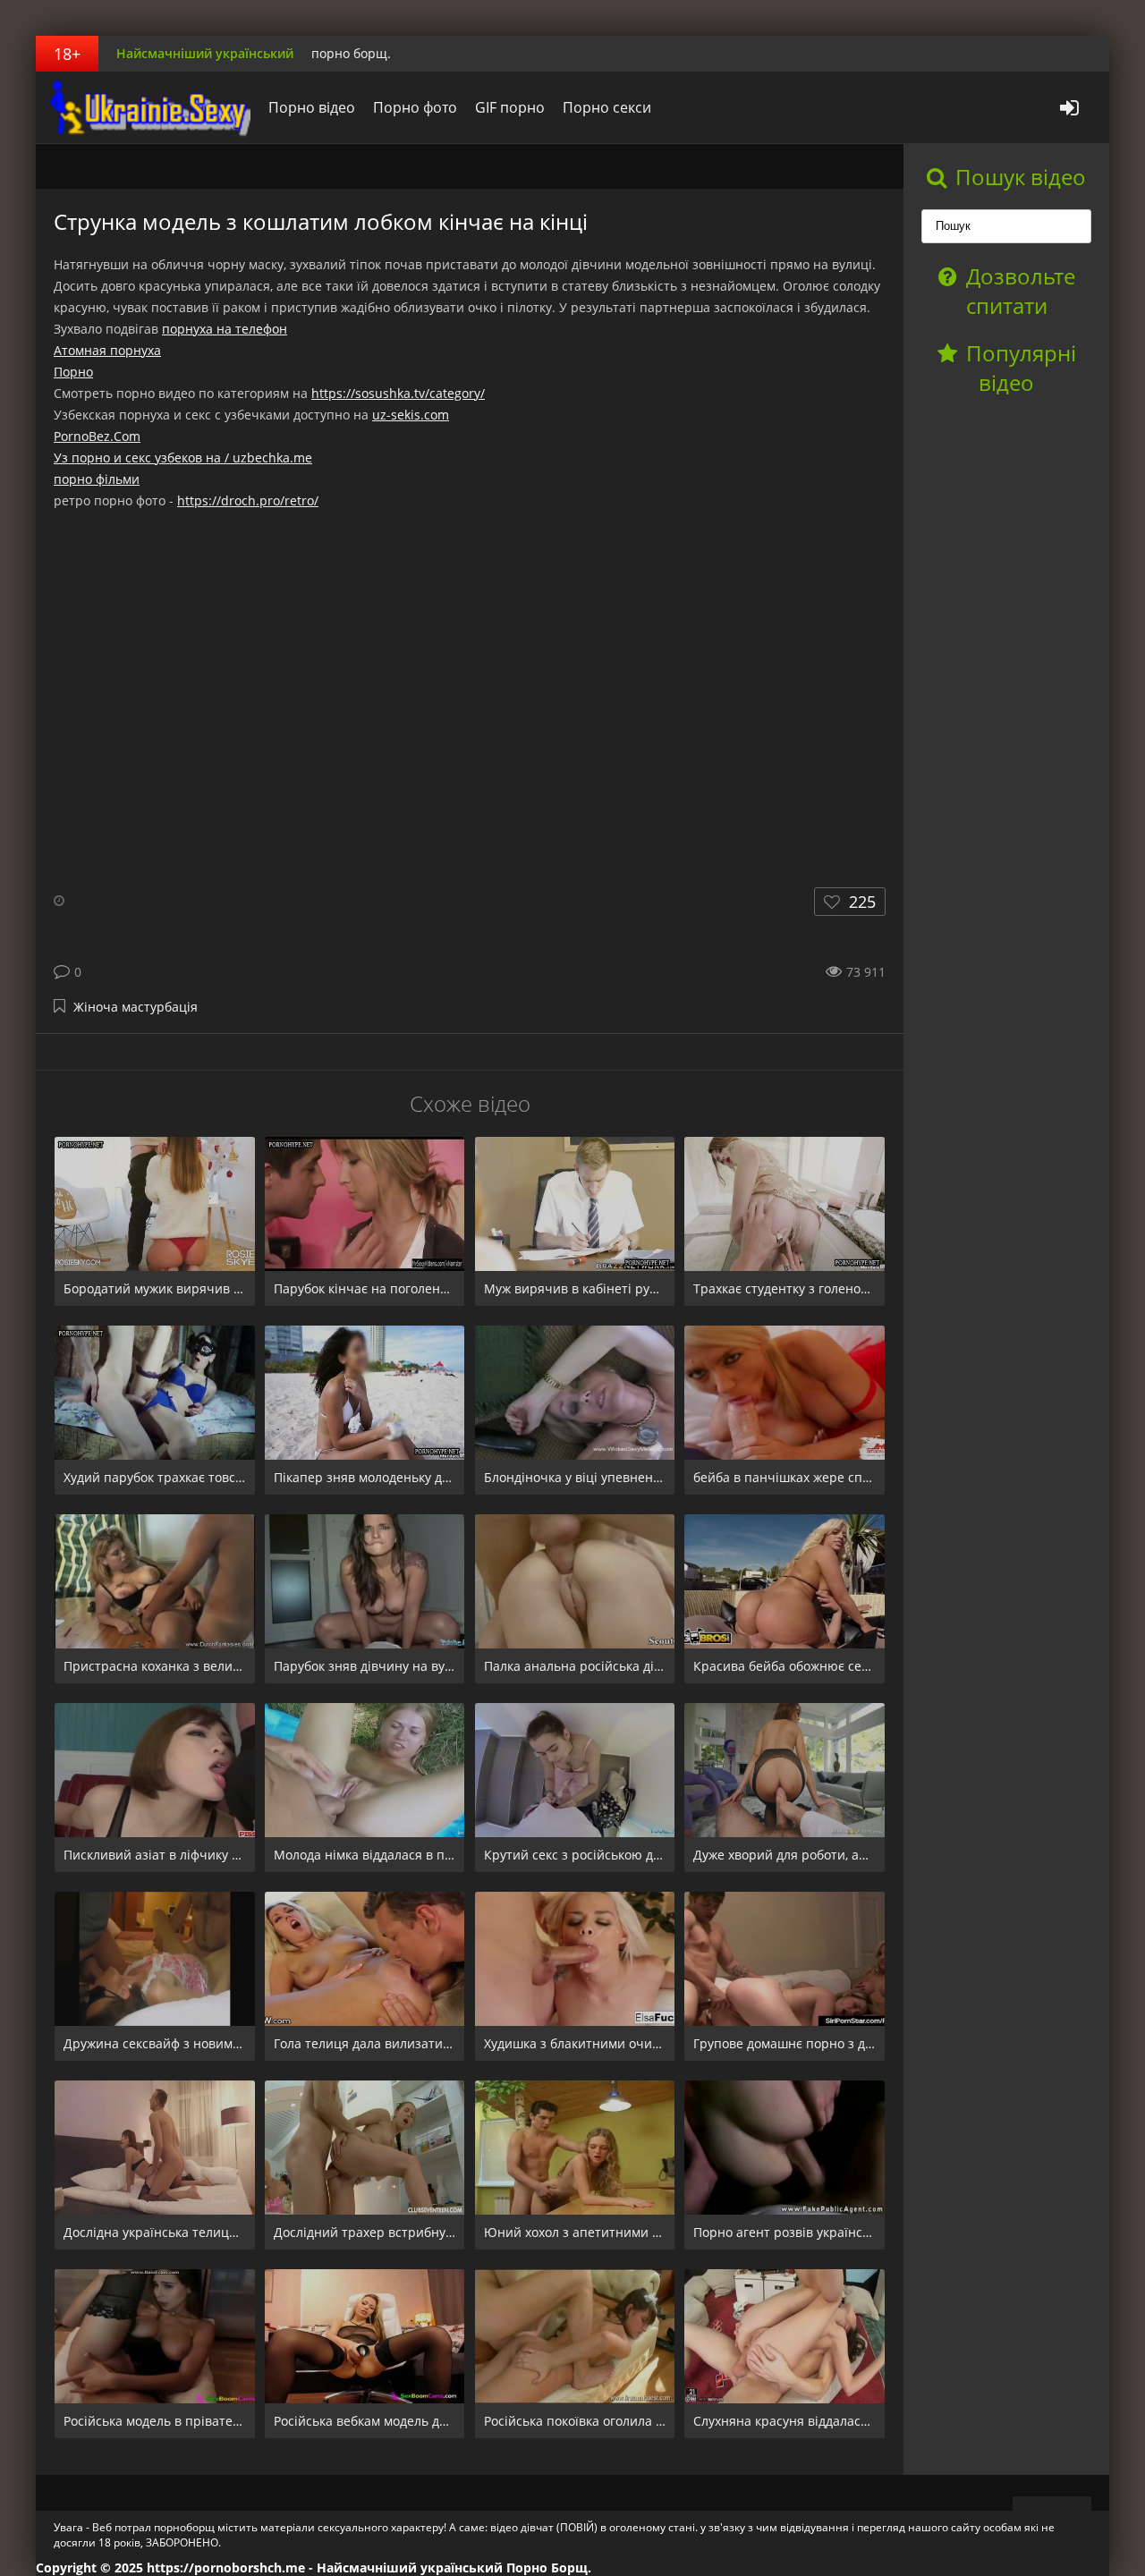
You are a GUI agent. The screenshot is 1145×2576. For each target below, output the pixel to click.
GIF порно (510, 107)
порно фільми (97, 479)
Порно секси (607, 107)
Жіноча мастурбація (136, 1007)
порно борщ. (351, 53)
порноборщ (148, 107)
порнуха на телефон (225, 329)
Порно (73, 372)
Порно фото (415, 107)
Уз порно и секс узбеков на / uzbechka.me (183, 458)
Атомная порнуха (107, 350)
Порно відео (312, 107)
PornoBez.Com (97, 436)
